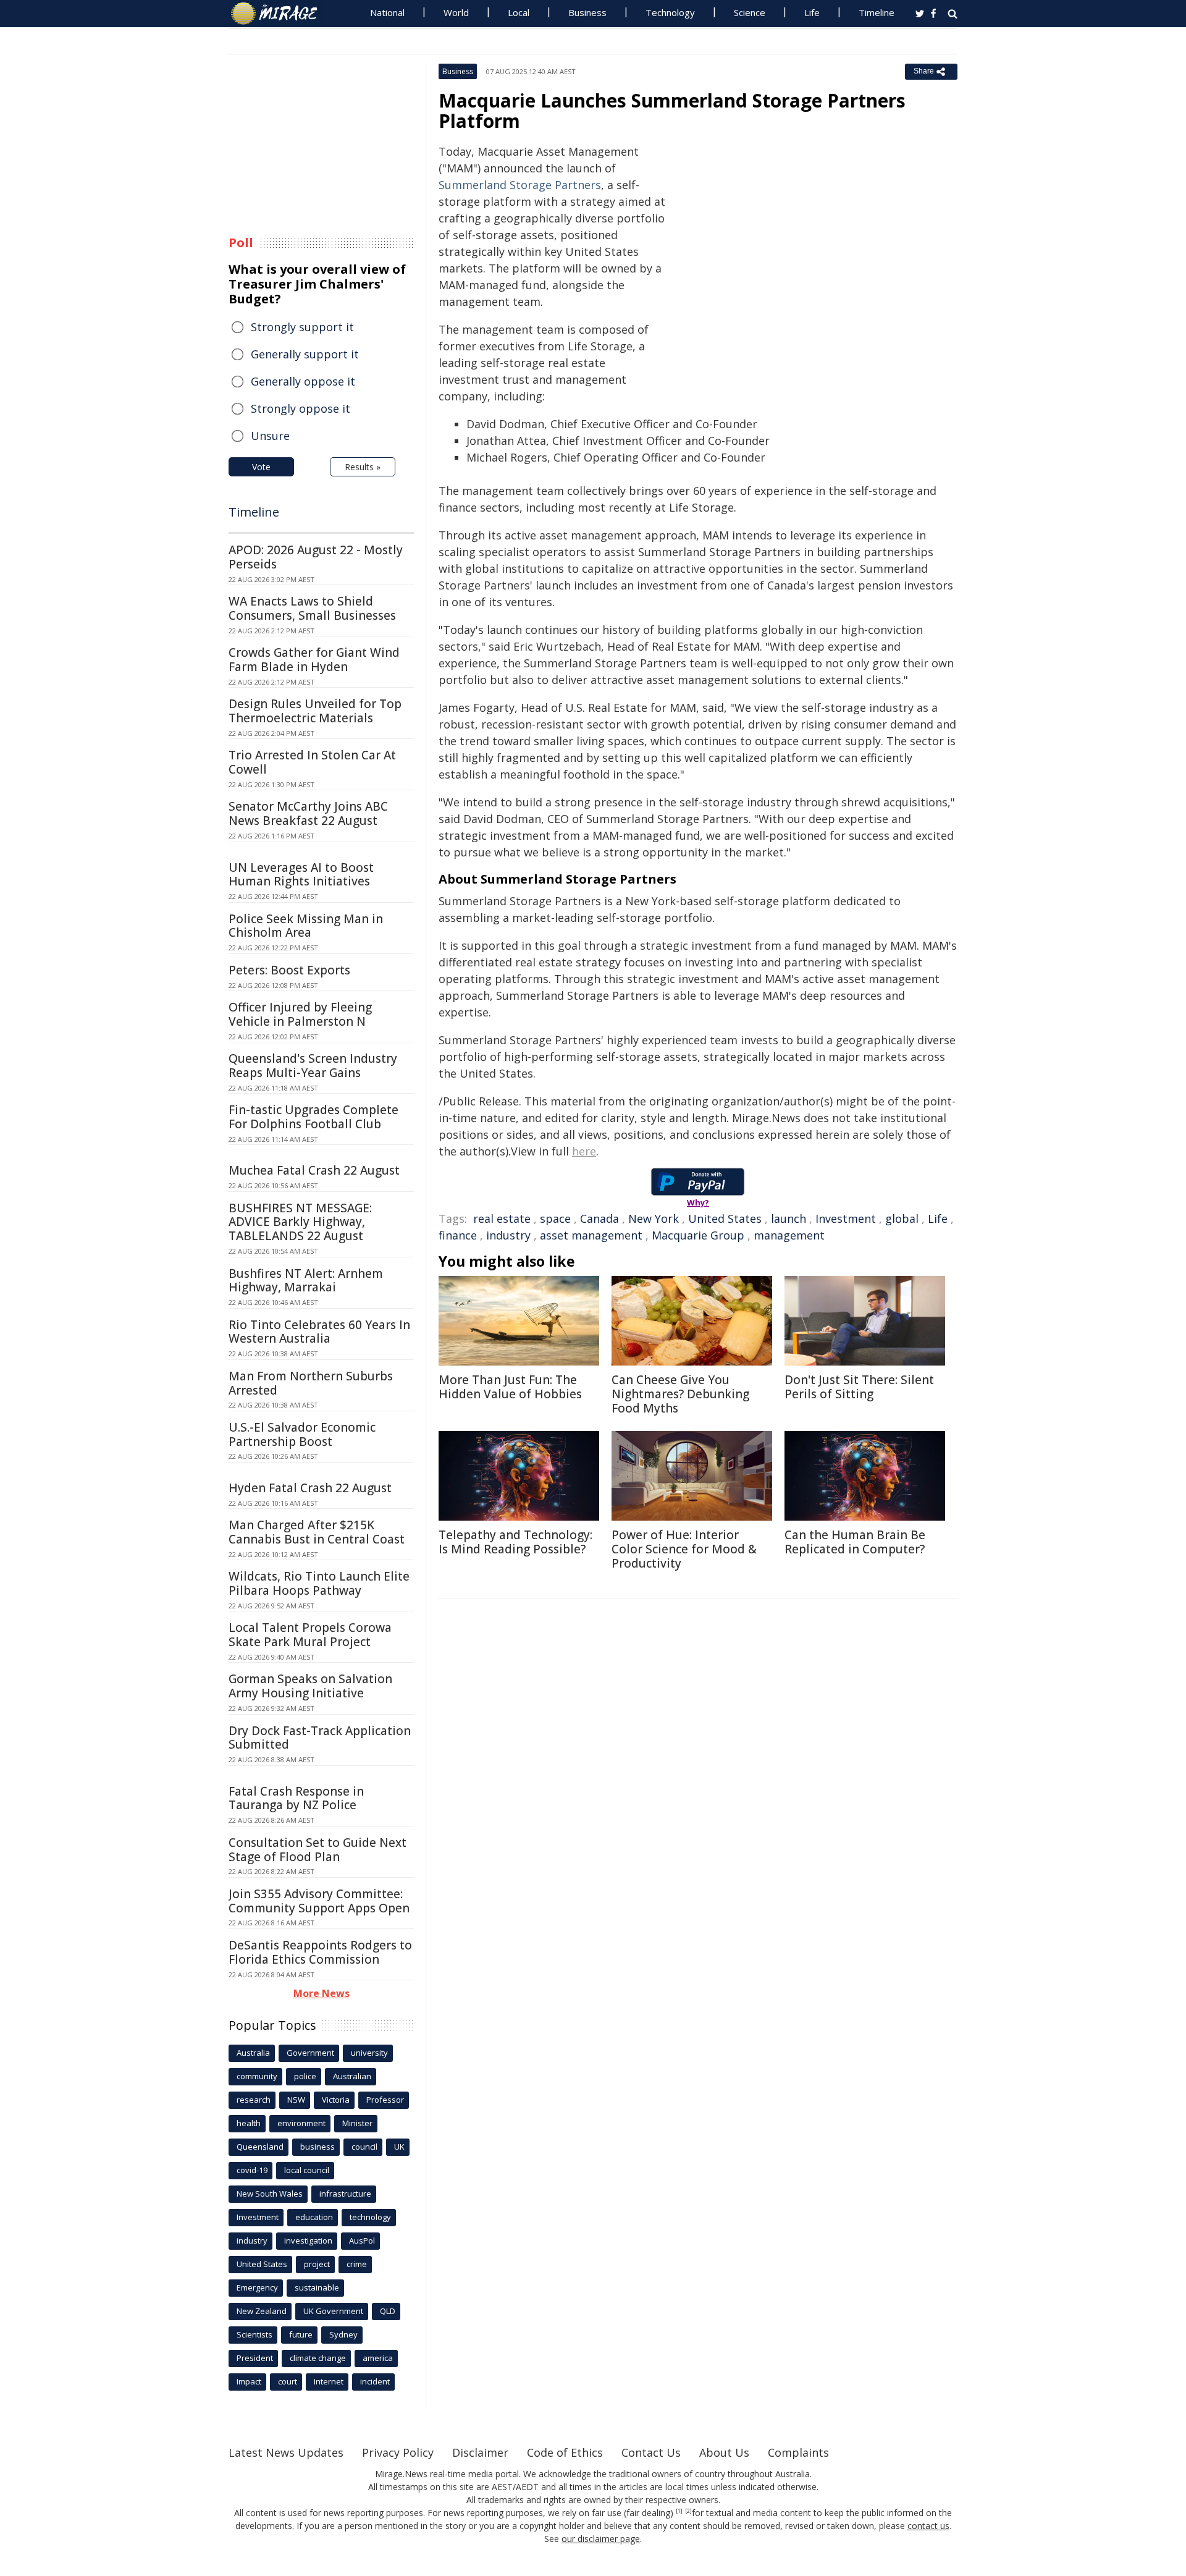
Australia (253, 2053)
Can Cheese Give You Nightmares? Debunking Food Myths (680, 1394)
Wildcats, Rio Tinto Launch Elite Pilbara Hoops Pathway (319, 1583)
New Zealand (262, 2311)
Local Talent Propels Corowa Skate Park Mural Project (310, 1635)
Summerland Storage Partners (520, 185)
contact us (928, 2526)
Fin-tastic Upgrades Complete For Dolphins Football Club (313, 1117)
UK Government (333, 2311)
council (364, 2147)
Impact (249, 2381)
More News (322, 1993)
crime (357, 2264)
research (254, 2100)
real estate (502, 1218)
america (378, 2358)
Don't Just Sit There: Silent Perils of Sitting (859, 1387)
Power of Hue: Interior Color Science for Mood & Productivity (684, 1549)
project (317, 2264)
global (902, 1218)
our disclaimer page (601, 2539)
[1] (679, 2511)
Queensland (260, 2147)
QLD (388, 2311)
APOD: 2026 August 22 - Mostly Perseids (316, 557)
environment (301, 2123)
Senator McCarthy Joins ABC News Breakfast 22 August (308, 813)
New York (654, 1218)
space (555, 1218)
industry (508, 1235)
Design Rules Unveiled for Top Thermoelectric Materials (315, 711)
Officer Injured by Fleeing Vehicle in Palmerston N (300, 1014)
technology (370, 2217)
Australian (352, 2076)
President (255, 2358)
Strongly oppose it (301, 408)
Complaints (798, 2452)
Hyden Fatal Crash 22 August (310, 1488)
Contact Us (651, 2452)
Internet (329, 2381)
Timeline (877, 12)
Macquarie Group (698, 1235)
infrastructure (345, 2194)
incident (375, 2381)
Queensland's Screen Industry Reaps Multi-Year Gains (313, 1066)
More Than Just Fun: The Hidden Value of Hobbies (510, 1387)
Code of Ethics (565, 2452)
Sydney (343, 2334)
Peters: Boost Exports (289, 970)
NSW (296, 2100)
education (314, 2217)
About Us (724, 2452)
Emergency (257, 2287)
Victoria (336, 2100)
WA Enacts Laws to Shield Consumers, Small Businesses (312, 608)
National (387, 12)
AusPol (362, 2240)
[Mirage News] (280, 14)
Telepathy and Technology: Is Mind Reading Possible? (515, 1542)
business (318, 2147)
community (257, 2076)
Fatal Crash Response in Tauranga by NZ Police (296, 1798)
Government (310, 2053)
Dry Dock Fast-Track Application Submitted (320, 1738)
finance (458, 1235)
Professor (385, 2100)
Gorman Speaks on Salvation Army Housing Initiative (310, 1686)
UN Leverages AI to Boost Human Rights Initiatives (301, 875)
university (369, 2053)
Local (519, 12)
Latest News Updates (286, 2452)
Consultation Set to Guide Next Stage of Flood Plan (318, 1850)
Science (750, 12)
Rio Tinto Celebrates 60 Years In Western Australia (319, 1332)
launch (789, 1218)
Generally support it (305, 354)
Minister (357, 2123)
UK (399, 2147)
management (789, 1235)
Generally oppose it (303, 381)
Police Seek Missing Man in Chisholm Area (306, 926)
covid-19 (252, 2170)
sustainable (317, 2287)
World (456, 12)
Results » (363, 467)
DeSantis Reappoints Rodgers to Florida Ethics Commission (320, 1952)
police (305, 2076)
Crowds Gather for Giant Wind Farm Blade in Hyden (314, 660)
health (249, 2123)
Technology (670, 12)
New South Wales (270, 2194)
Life (812, 12)
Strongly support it (302, 327)
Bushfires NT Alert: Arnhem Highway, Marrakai (306, 1281)
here (584, 1151)
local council (307, 2170)
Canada (599, 1218)
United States (725, 1218)
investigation (308, 2240)
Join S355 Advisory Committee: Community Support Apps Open (319, 1901)
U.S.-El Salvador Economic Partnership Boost (302, 1434)
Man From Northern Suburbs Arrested (311, 1383)
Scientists (254, 2334)
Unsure (270, 436)
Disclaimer (480, 2452)
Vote (261, 467)
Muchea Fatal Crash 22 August (314, 1170)
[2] (688, 2511)
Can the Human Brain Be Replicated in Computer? (855, 1542)
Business (587, 12)
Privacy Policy (398, 2452)
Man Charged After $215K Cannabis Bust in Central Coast (317, 1532)
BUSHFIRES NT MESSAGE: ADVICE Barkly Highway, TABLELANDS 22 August (300, 1222)
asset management (591, 1235)
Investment (846, 1218)
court (288, 2381)
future (301, 2334)
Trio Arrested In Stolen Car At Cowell (312, 762)
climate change (318, 2358)
